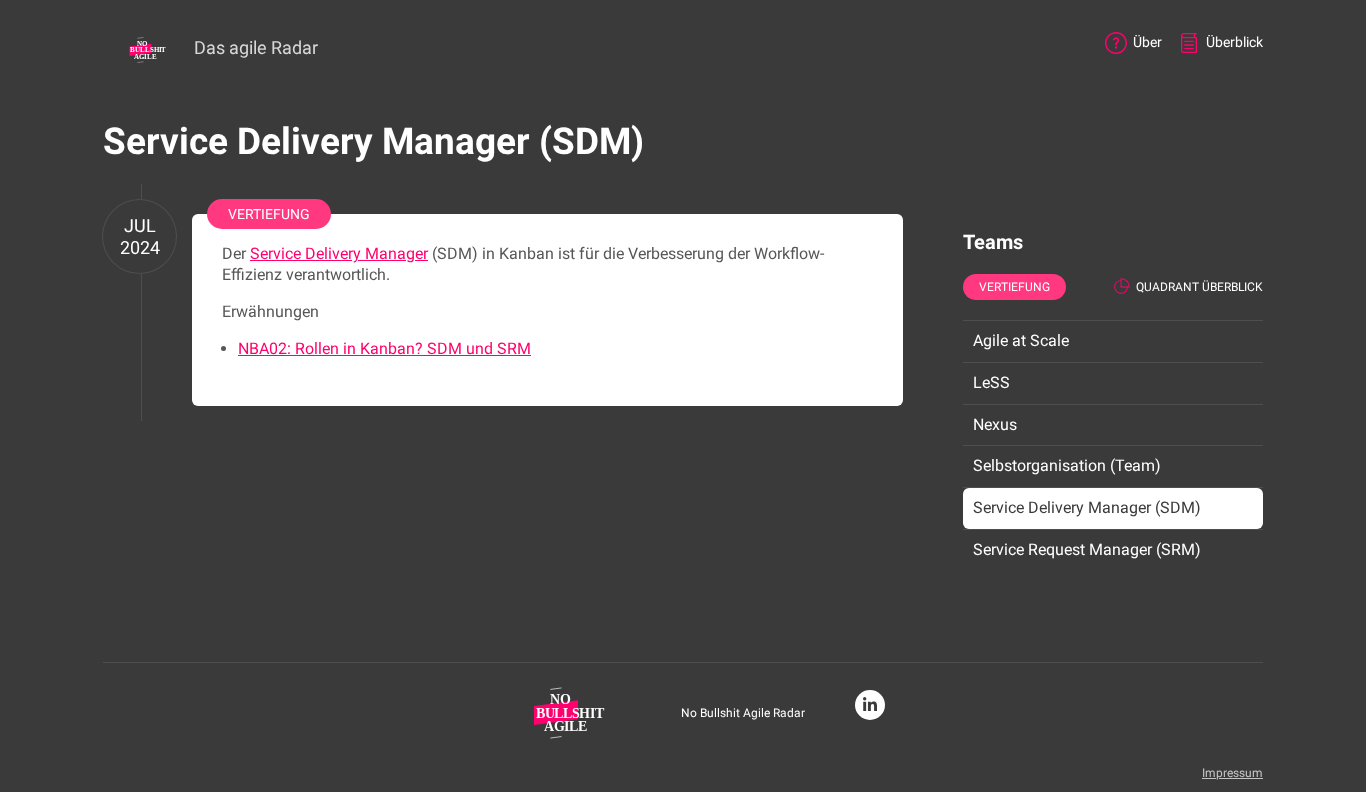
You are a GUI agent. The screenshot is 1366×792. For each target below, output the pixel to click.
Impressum (1232, 773)
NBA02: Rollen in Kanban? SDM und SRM (384, 348)
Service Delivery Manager (339, 253)
